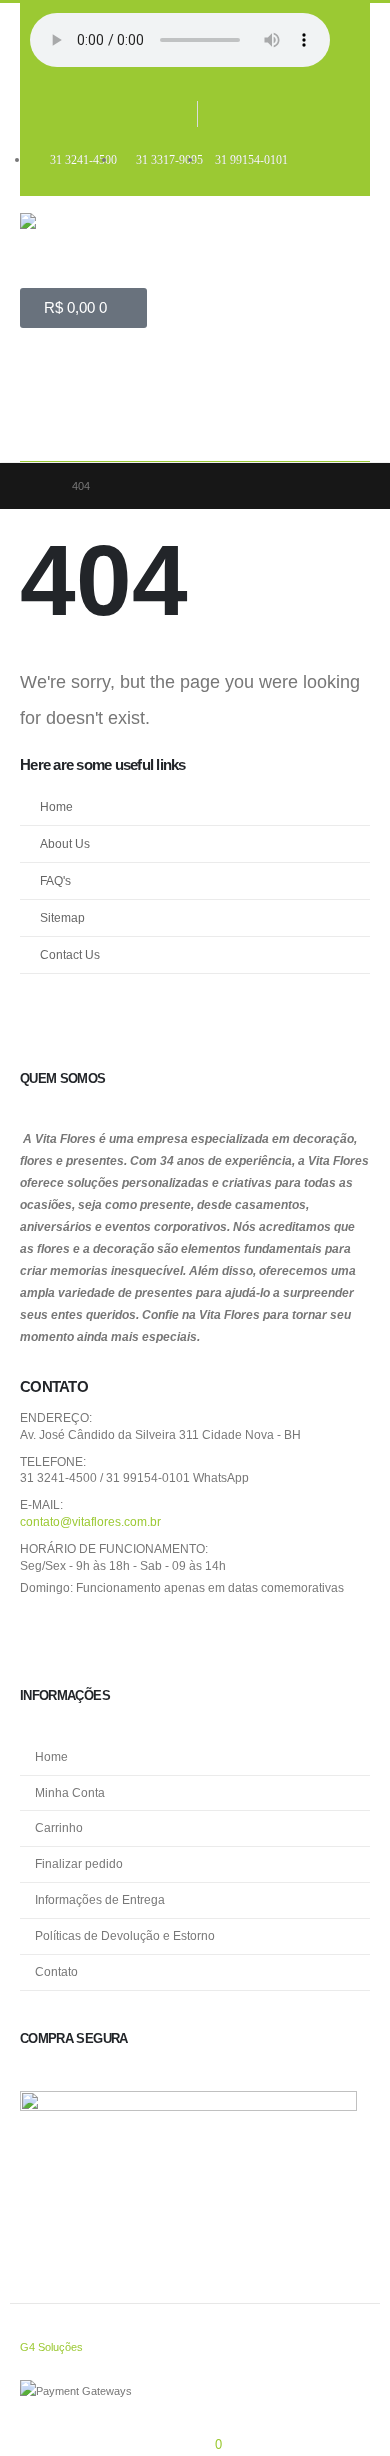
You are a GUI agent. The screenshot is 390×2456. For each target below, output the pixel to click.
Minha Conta (70, 1792)
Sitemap (62, 917)
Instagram (89, 1634)
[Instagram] (217, 114)
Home (56, 806)
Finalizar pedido (79, 1863)
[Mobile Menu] (41, 373)
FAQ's (55, 880)
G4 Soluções (51, 2347)
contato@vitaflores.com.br (90, 1521)
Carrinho (59, 1827)
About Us (65, 843)
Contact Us (70, 954)
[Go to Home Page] (37, 486)
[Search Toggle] (50, 431)
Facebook (42, 1634)
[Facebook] (177, 114)
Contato (56, 1971)
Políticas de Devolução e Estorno (125, 1935)
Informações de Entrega (100, 1899)
